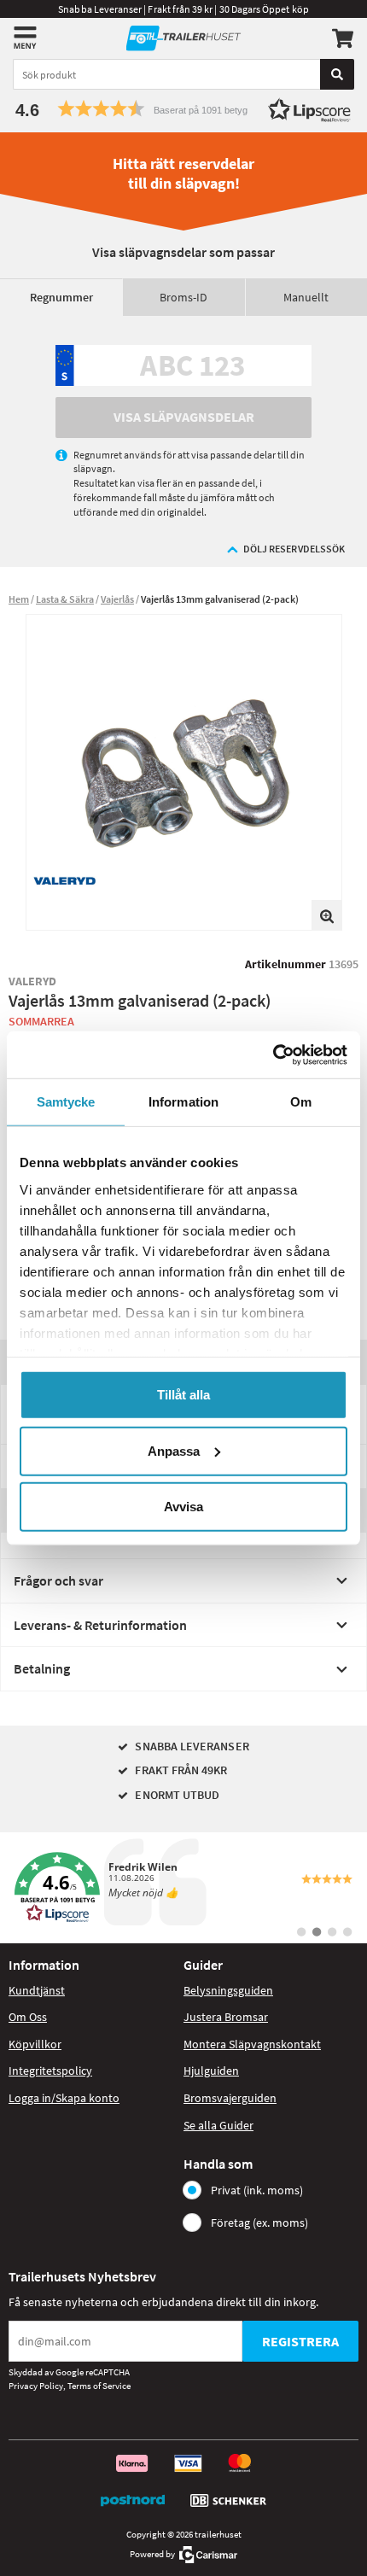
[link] (183, 1888)
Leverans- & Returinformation (100, 1625)
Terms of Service (99, 2386)
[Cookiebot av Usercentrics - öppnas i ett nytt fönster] (273, 1054)
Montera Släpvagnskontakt (252, 2044)
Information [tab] (183, 1102)
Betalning (42, 1668)
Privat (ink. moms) (257, 2190)
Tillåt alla (183, 1395)
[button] (183, 109)
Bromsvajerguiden (230, 2098)
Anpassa (174, 1450)
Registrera (300, 2341)
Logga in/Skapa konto (64, 2098)
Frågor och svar (58, 1580)
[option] (184, 772)
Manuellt (306, 297)
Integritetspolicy (50, 2071)
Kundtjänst (37, 1990)
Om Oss (28, 2017)
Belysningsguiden (228, 1990)
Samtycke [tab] (66, 1102)
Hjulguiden (211, 2071)
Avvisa (183, 1507)
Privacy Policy (36, 2386)
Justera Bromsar (226, 2017)
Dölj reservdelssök (294, 549)
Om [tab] (301, 1102)
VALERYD (33, 981)
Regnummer (61, 297)
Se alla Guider (218, 2125)
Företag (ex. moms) (259, 2223)
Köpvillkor (35, 2044)
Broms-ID (183, 297)
